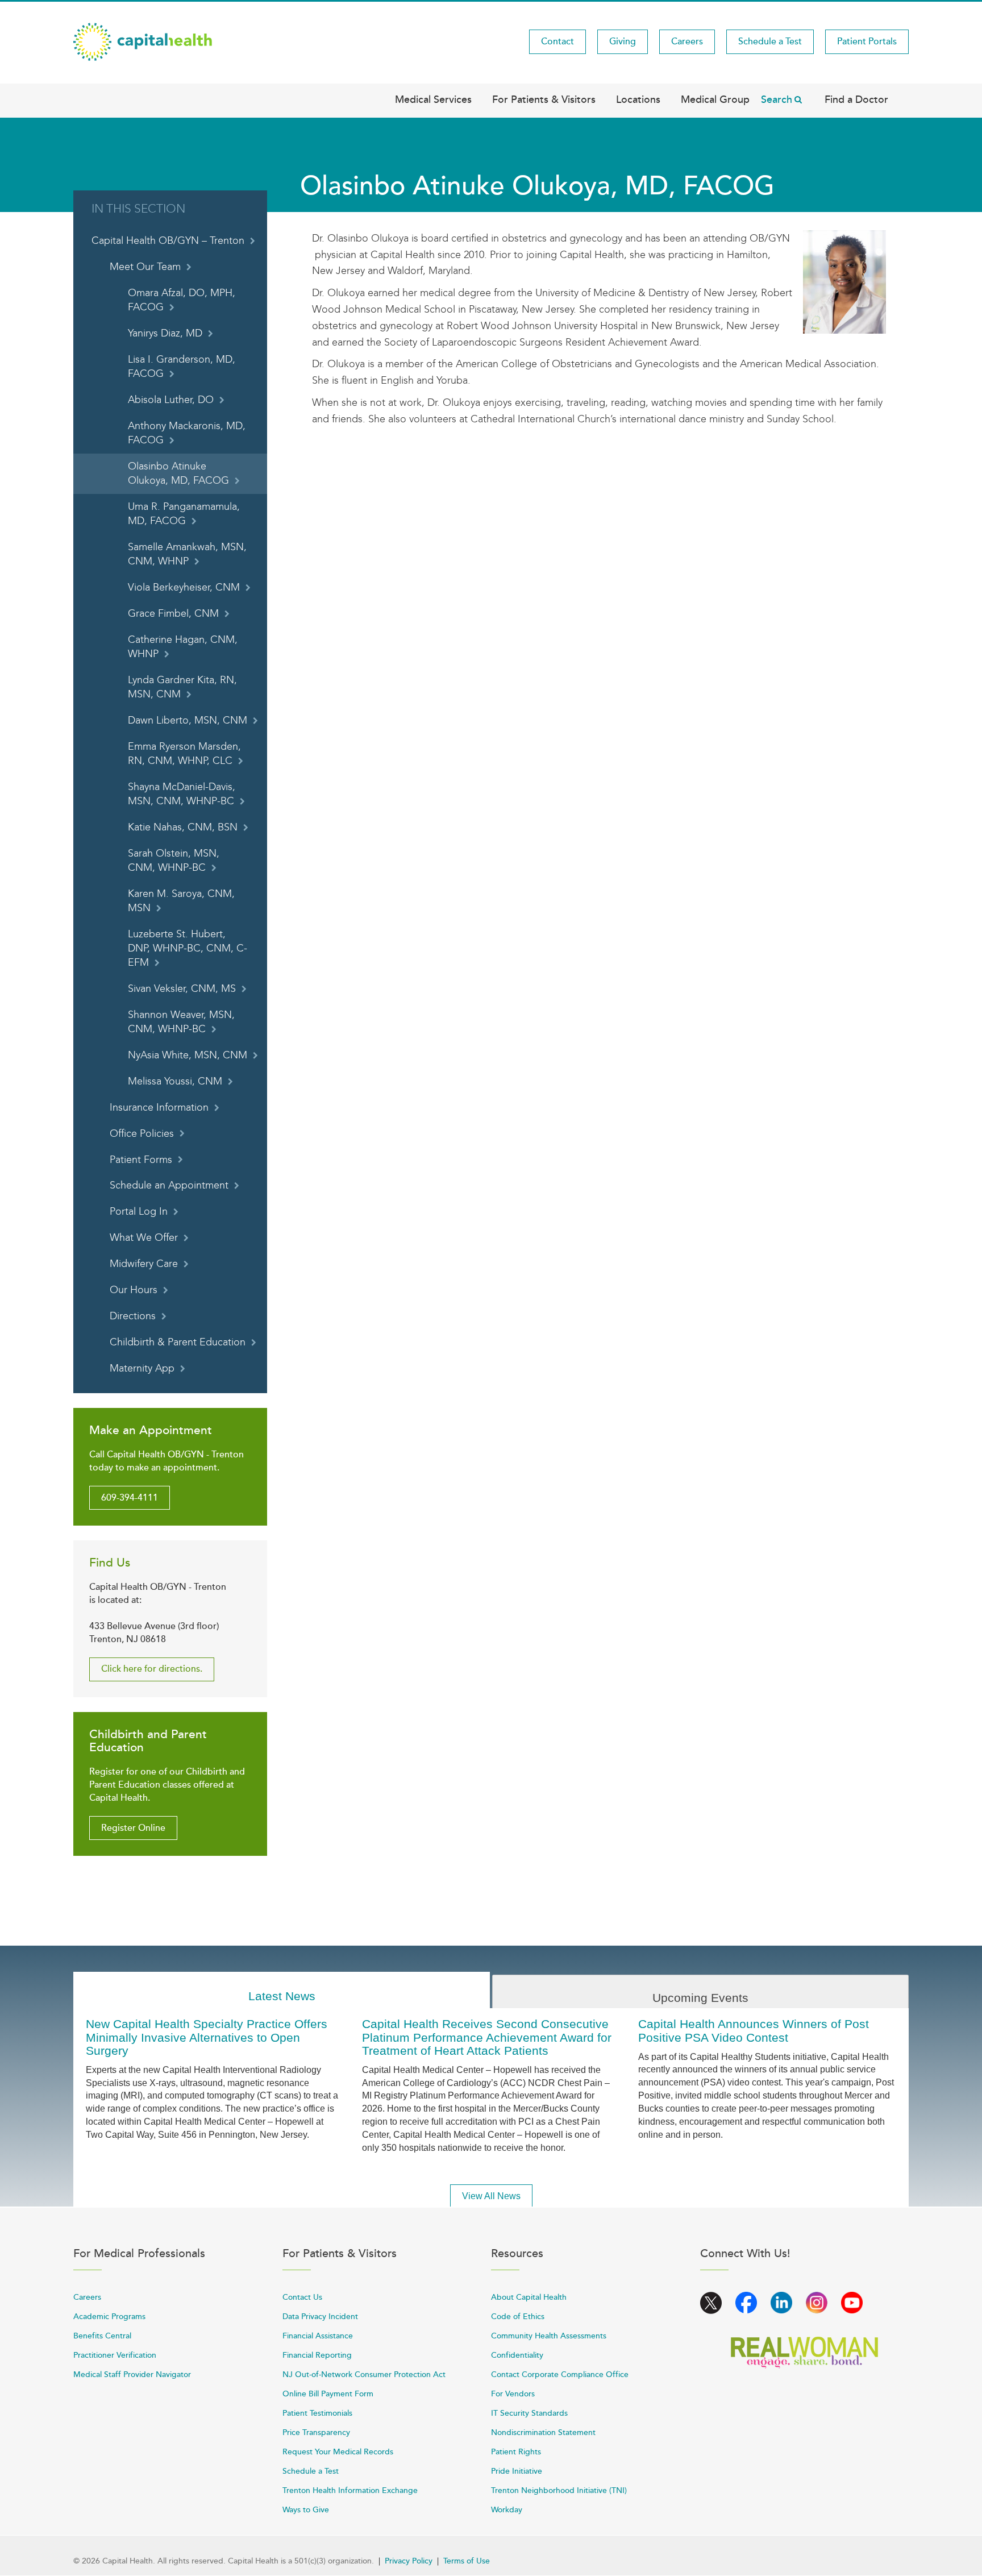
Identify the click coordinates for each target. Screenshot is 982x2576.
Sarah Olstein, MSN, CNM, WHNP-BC (174, 861)
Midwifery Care (144, 1264)
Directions (133, 1316)
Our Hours (134, 1290)
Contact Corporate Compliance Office (560, 2375)
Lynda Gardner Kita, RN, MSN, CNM (182, 687)
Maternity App (142, 1368)
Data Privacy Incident (320, 2317)
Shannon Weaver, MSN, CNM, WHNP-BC (181, 1022)
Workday (507, 2510)
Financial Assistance (318, 2336)
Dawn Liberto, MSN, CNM (188, 720)
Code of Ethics (518, 2317)
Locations (638, 99)
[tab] (282, 1990)
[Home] (143, 41)
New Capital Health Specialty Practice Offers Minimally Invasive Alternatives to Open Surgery (207, 2037)
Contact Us (302, 2297)
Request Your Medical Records (338, 2452)
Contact (557, 41)
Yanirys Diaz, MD (165, 333)
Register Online (133, 1828)
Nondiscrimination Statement (543, 2432)
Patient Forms (141, 1160)
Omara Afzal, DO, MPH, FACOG (182, 300)
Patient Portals (867, 41)
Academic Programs (109, 2317)
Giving (623, 41)
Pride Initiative (517, 2471)
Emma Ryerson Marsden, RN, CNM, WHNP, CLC (184, 754)
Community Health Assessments (549, 2336)
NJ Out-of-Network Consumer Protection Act (364, 2375)
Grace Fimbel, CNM (173, 614)
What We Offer (144, 1238)
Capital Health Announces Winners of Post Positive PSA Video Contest (754, 2030)
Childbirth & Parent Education (178, 1342)
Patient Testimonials (317, 2413)
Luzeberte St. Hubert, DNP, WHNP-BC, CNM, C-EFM (188, 948)
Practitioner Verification (115, 2355)
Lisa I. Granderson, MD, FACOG (182, 367)
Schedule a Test (770, 41)
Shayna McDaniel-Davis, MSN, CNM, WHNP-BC (182, 794)
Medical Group (715, 99)
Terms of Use (467, 2561)
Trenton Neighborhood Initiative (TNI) (559, 2490)
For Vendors (513, 2394)
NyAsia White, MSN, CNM (188, 1055)
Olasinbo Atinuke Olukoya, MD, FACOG (178, 473)
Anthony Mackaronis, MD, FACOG (187, 433)
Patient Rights (516, 2452)
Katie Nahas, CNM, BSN (183, 827)
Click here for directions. (152, 1669)
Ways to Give (306, 2510)
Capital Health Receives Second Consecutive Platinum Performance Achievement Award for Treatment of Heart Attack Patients (487, 2037)
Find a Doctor (856, 99)
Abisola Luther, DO (171, 400)
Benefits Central (102, 2336)
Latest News (282, 1996)
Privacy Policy (409, 2561)
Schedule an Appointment (169, 1185)
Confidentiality (517, 2355)
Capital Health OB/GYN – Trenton (168, 241)
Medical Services (433, 99)
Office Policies (142, 1134)
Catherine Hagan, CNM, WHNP (183, 647)
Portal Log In (139, 1212)
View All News (491, 2196)
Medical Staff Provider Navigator (132, 2375)
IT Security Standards (529, 2413)
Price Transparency (316, 2432)
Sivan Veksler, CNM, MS (182, 989)
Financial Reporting (317, 2355)
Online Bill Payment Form (328, 2394)
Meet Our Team (145, 267)
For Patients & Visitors (544, 99)
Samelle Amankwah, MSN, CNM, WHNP (187, 554)
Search (777, 99)
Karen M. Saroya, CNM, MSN (181, 901)
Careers (687, 41)
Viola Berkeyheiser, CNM (184, 587)
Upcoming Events (700, 1998)
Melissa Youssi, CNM (175, 1081)
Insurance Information (159, 1108)
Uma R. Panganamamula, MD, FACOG (184, 514)
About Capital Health (529, 2297)
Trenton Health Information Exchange (350, 2490)
